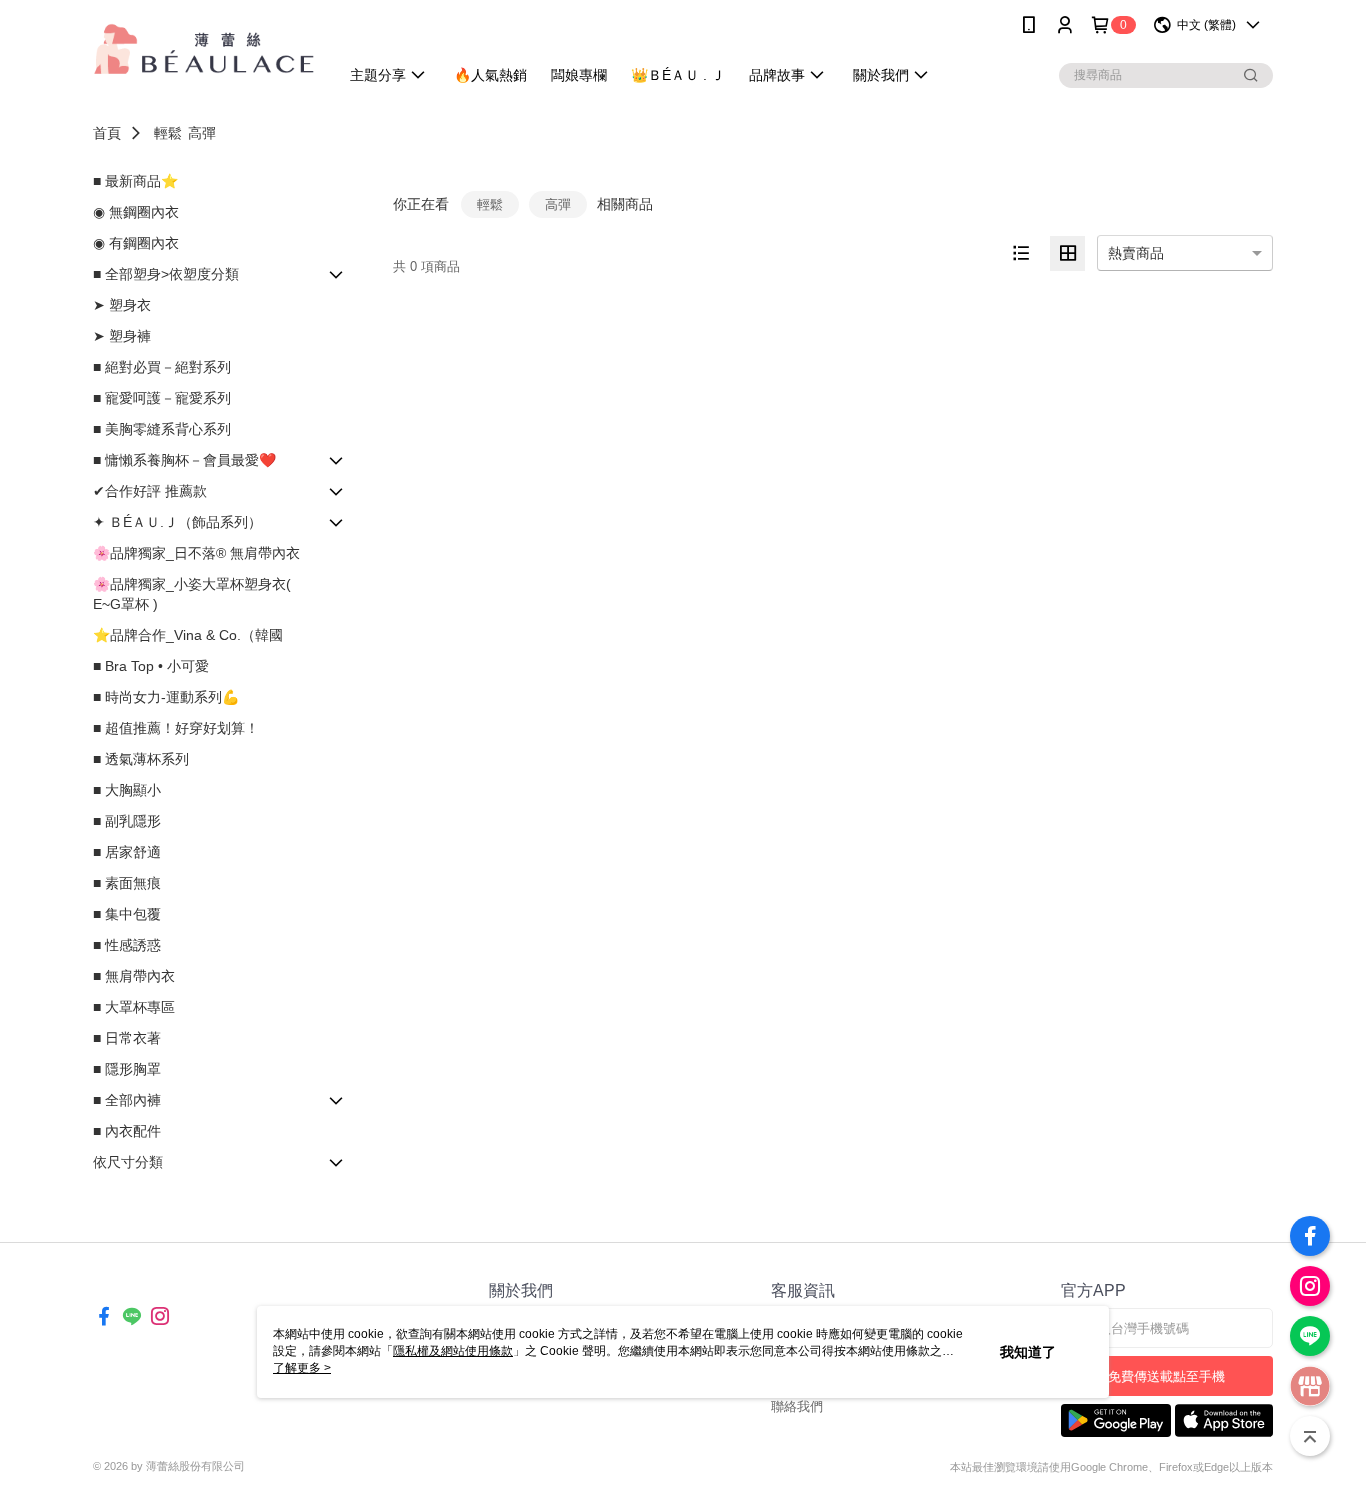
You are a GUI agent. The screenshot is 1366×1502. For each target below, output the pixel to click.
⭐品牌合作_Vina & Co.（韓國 (188, 635)
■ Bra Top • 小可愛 (151, 666)
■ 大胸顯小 (127, 790)
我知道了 (1028, 1352)
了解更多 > (302, 1368)
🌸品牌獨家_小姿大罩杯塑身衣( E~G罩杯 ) (192, 594)
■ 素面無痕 (127, 883)
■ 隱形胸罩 (127, 1069)
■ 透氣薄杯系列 (141, 759)
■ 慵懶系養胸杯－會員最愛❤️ (184, 460)
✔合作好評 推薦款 (150, 491)
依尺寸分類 (128, 1162)
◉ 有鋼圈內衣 (136, 243)
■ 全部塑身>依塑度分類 (166, 274)
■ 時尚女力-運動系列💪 (166, 697)
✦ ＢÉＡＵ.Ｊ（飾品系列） (177, 522)
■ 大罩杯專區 (134, 1007)
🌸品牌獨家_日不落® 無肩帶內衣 (196, 553)
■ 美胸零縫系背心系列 (162, 429)
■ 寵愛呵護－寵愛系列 (162, 398)
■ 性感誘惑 (127, 945)
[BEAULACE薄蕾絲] (204, 52)
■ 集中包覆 (127, 914)
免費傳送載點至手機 (1166, 1376)
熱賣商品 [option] (1136, 253)
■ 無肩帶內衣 (134, 976)
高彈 (202, 133)
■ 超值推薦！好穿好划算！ (176, 728)
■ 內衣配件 (127, 1131)
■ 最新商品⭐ (135, 181)
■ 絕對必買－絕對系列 (162, 367)
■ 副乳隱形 (127, 821)
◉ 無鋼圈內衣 (136, 212)
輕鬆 (168, 133)
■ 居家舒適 (127, 852)
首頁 (107, 133)
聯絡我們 (797, 1406)
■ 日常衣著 (127, 1038)
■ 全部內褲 (127, 1100)
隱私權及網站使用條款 (453, 1351)
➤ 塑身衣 (122, 305)
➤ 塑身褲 (122, 336)
